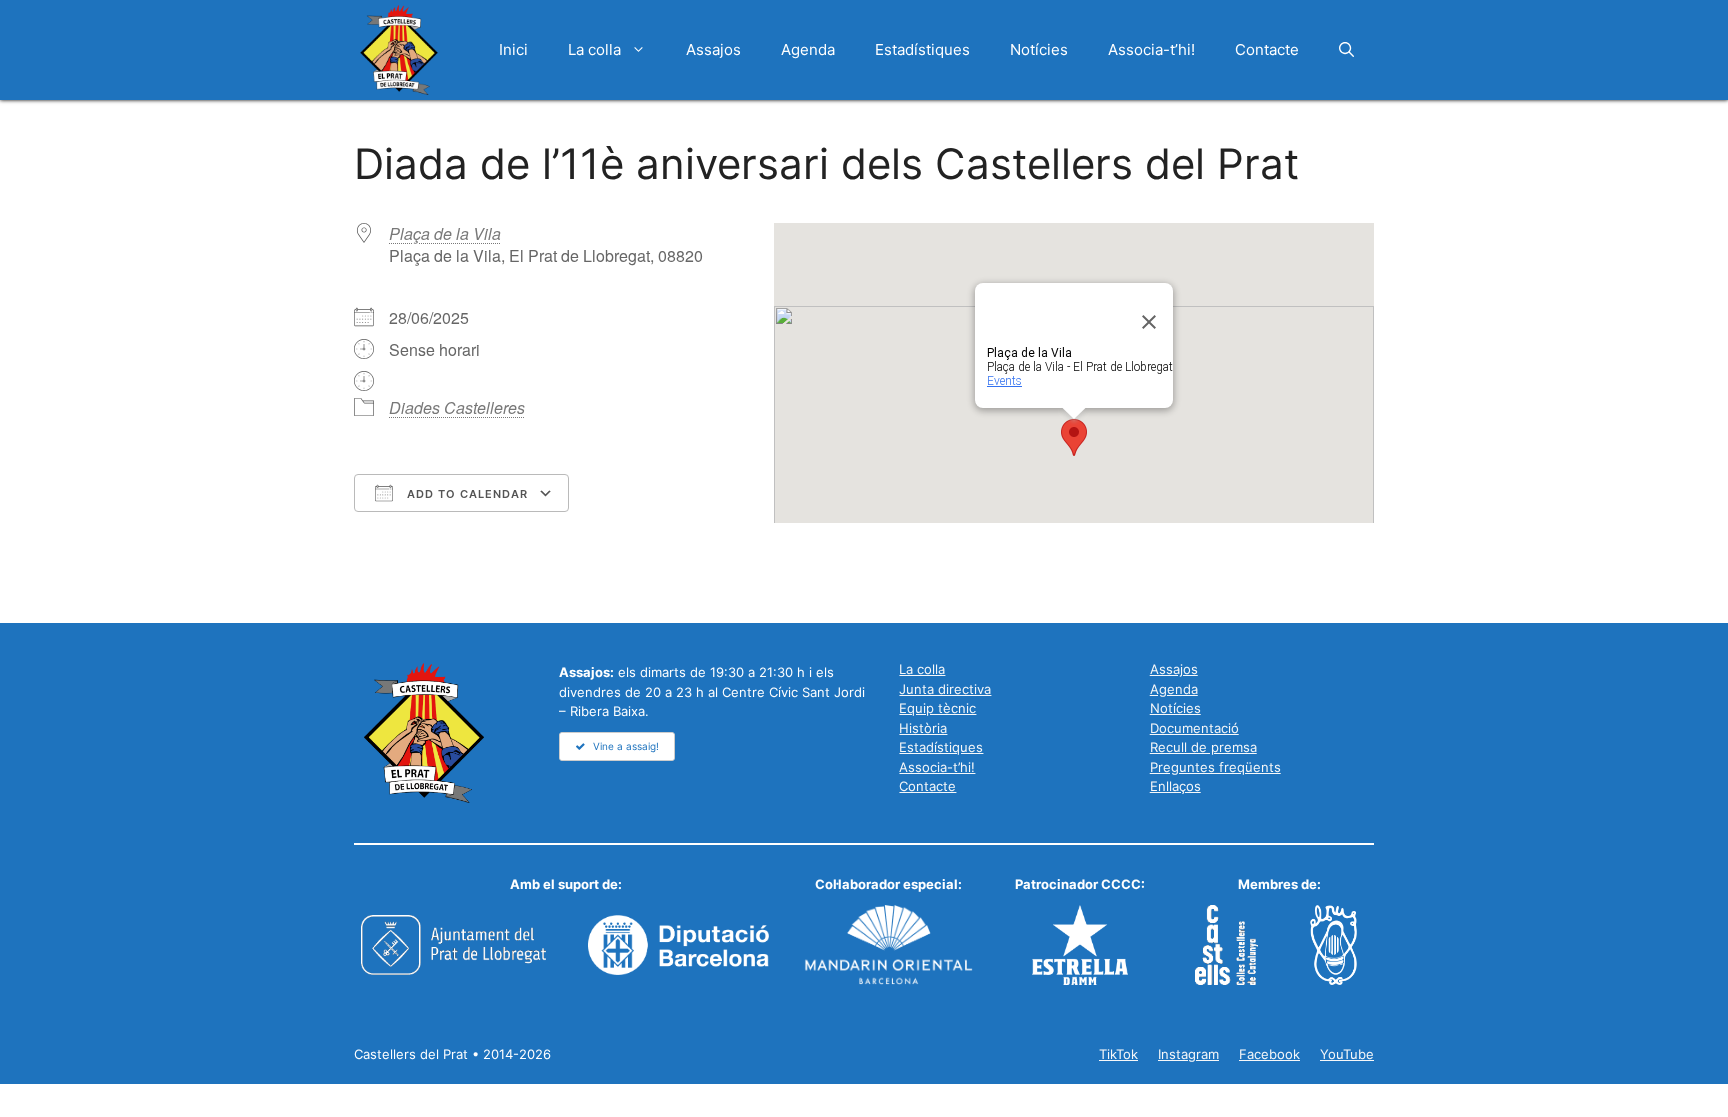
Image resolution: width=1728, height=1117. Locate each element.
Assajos (713, 49)
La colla (594, 49)
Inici (513, 49)
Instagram (1188, 1054)
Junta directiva (945, 689)
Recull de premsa (1203, 747)
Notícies (1039, 49)
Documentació (1194, 728)
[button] (1346, 50)
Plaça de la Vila (445, 233)
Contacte (1267, 49)
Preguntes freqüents (1215, 767)
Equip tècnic (937, 708)
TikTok (1118, 1054)
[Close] (1149, 322)
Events (1004, 381)
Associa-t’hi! (1151, 49)
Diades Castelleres (457, 407)
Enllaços (1175, 786)
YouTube (1347, 1054)
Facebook (1269, 1054)
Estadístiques (922, 49)
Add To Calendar (465, 494)
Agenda (808, 49)
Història (923, 728)
